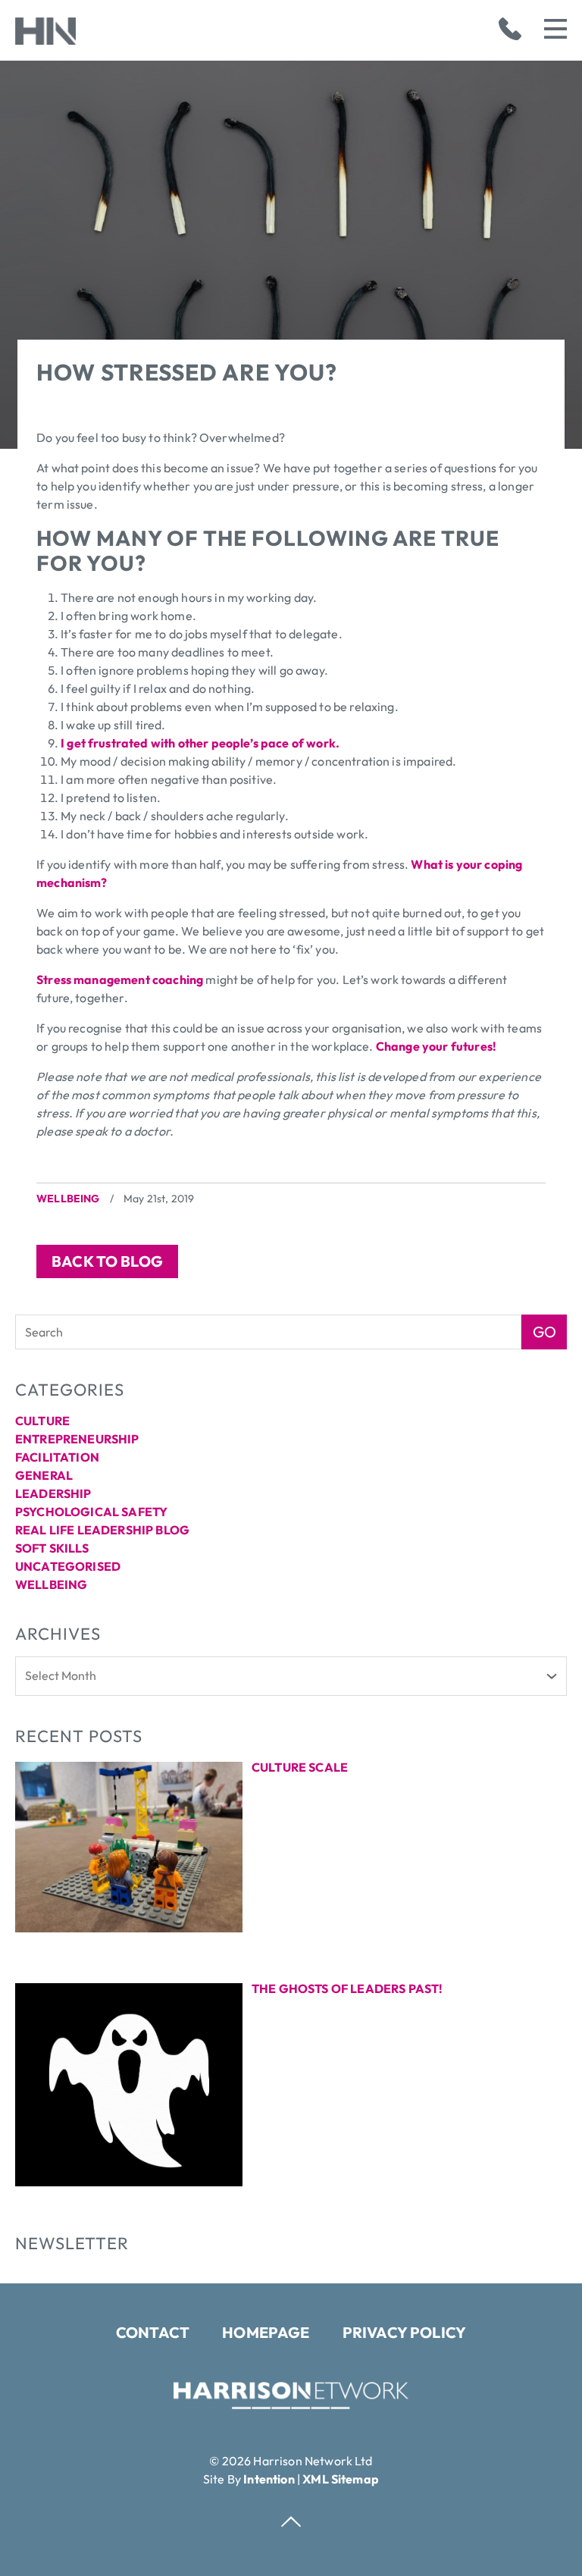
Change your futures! (436, 1046)
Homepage (266, 2332)
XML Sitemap (341, 2479)
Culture (42, 1421)
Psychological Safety (91, 1512)
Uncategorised (68, 1566)
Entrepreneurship (77, 1439)
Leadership (53, 1493)
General (44, 1475)
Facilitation (57, 1457)
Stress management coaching (120, 979)
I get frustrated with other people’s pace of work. (200, 743)
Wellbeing (68, 1199)
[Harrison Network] (291, 2405)
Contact (153, 2332)
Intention (269, 2479)
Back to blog (107, 1261)
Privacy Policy (404, 2332)
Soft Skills (52, 1548)
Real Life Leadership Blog (102, 1530)
